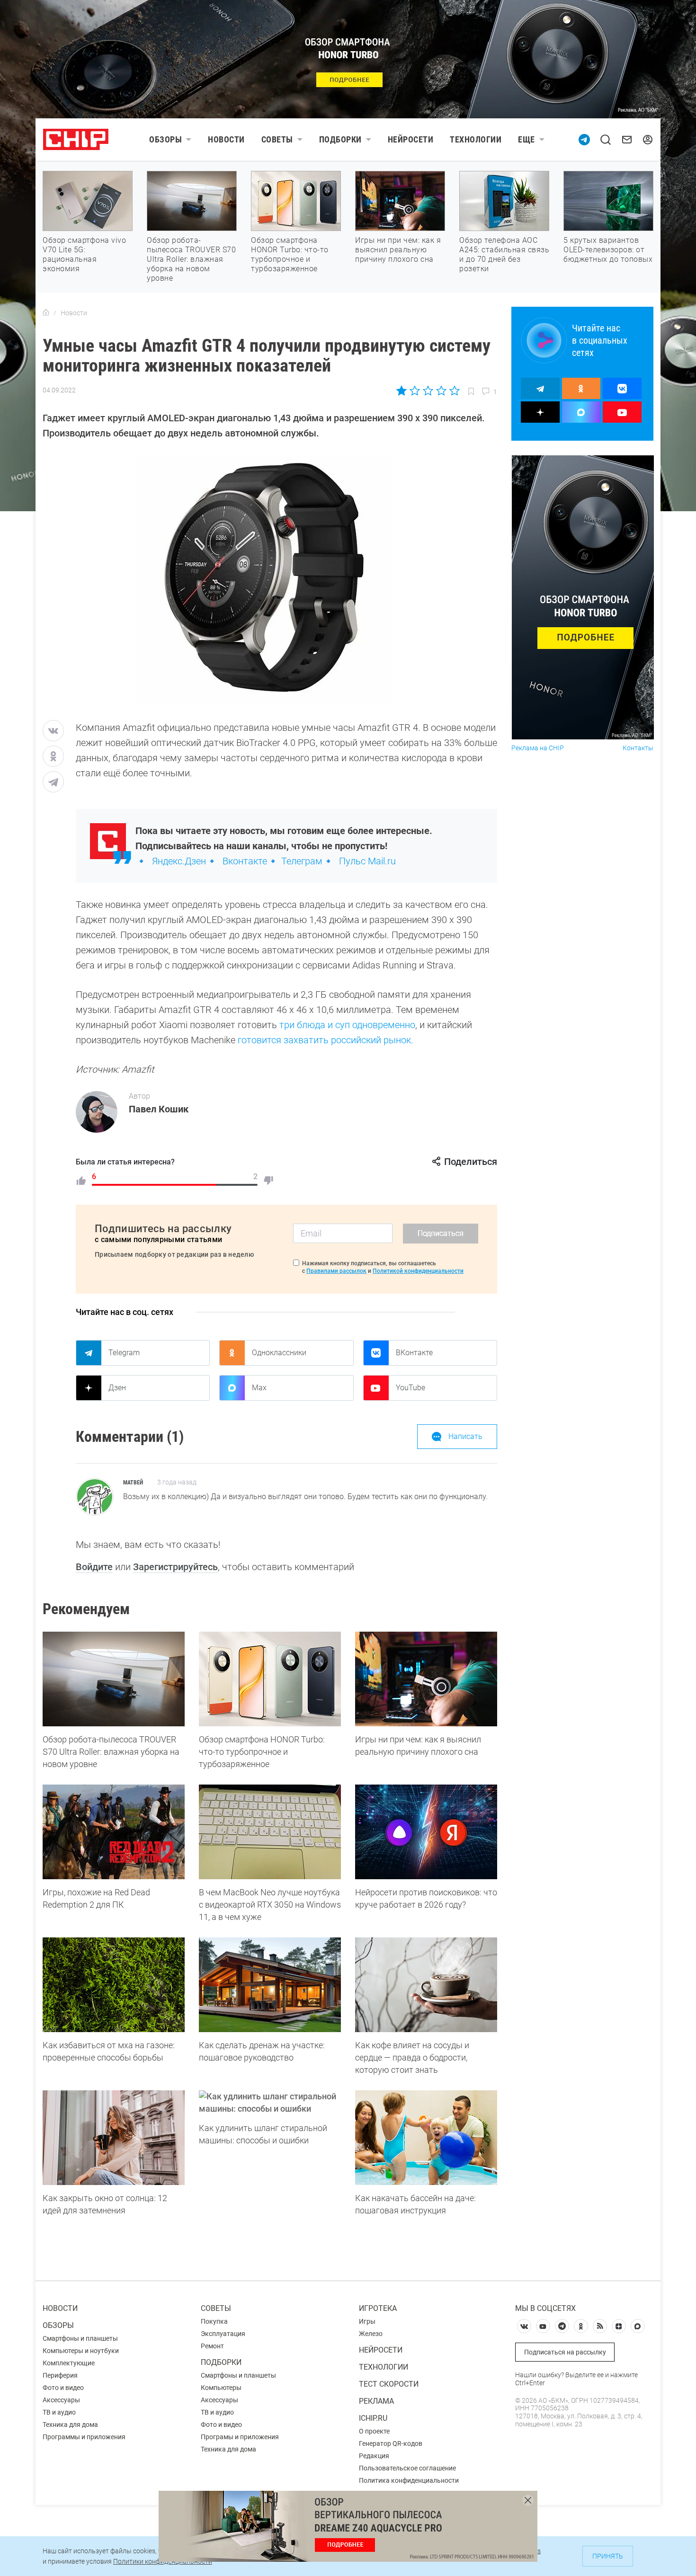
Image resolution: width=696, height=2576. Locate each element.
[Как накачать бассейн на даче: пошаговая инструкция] (426, 2138)
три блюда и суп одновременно (346, 1025)
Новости (226, 139)
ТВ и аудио (59, 2412)
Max (259, 1388)
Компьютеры (221, 2388)
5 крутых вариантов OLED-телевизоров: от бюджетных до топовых (608, 250)
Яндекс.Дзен (179, 861)
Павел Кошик (159, 1109)
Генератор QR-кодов (391, 2443)
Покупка (214, 2321)
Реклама (376, 2401)
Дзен (117, 1388)
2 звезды (415, 391)
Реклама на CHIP (538, 748)
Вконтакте (245, 861)
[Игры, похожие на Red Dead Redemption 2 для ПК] (114, 1832)
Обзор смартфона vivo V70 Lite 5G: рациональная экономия (84, 254)
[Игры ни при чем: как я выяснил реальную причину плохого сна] (426, 1679)
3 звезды (428, 391)
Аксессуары (61, 2400)
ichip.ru (373, 2418)
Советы (277, 139)
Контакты (638, 748)
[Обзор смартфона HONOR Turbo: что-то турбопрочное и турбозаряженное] (270, 1679)
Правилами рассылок (336, 1271)
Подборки (340, 139)
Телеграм (302, 861)
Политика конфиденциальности (409, 2480)
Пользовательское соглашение (407, 2468)
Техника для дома (70, 2425)
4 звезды (441, 391)
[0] (268, 1181)
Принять (608, 2556)
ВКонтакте (414, 1353)
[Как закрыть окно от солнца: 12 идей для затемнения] (114, 2138)
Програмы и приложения (240, 2437)
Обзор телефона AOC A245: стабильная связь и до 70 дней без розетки (504, 254)
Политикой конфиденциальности (418, 1271)
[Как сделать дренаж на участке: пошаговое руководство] (270, 1985)
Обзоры (165, 139)
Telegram (124, 1353)
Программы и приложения (84, 2437)
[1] (81, 1181)
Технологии (476, 139)
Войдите (94, 1567)
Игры (367, 2321)
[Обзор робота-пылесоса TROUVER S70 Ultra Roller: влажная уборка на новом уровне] (114, 1679)
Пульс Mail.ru (367, 861)
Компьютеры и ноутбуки (81, 2351)
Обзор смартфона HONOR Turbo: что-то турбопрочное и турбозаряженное (290, 254)
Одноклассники (279, 1353)
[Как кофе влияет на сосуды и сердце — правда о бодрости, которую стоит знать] (426, 1985)
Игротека (378, 2308)
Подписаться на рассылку (565, 2352)
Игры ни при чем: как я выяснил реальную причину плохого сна (398, 250)
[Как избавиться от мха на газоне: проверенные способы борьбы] (114, 1985)
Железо (371, 2334)
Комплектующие (69, 2363)
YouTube (410, 1388)
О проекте (374, 2431)
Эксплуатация (223, 2334)
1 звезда (402, 391)
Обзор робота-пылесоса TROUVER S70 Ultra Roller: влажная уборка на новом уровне (191, 259)
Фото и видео (63, 2388)
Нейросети (411, 139)
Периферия (60, 2375)
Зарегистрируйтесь (175, 1567)
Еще (526, 139)
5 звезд (454, 391)
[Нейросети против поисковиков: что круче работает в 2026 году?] (426, 1832)
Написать (465, 1436)
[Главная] (46, 313)
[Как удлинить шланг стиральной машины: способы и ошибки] (270, 2103)
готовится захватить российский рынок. (326, 1040)
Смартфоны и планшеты (80, 2338)
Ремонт (212, 2346)
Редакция (374, 2456)
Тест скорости (389, 2384)
